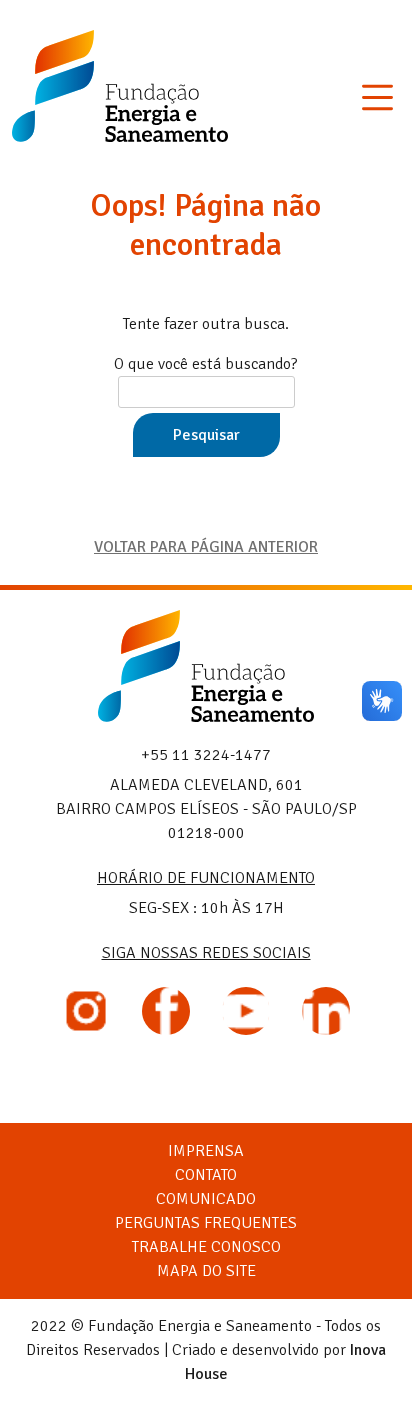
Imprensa (206, 1151)
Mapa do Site (206, 1271)
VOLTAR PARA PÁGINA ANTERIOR (206, 547)
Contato (206, 1175)
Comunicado (206, 1199)
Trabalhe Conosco (206, 1247)
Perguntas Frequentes (206, 1223)
